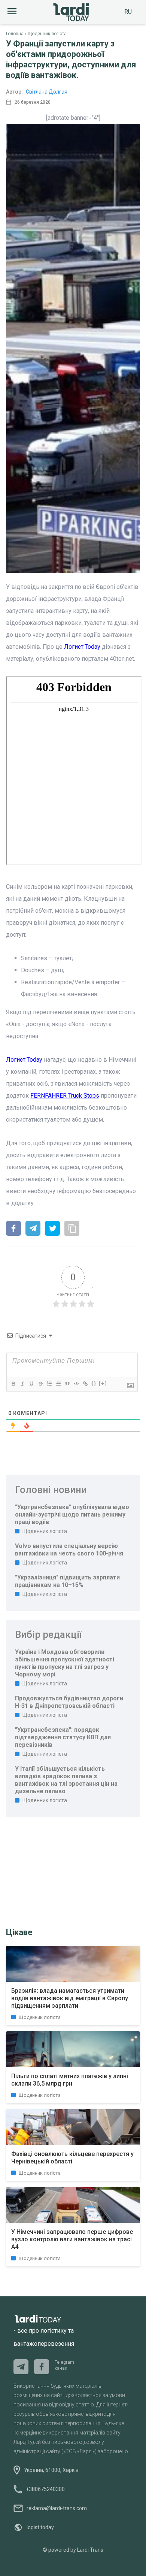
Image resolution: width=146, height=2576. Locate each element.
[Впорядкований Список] (49, 1384)
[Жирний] (13, 1384)
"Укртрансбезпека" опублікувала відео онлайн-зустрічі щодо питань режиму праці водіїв (72, 1514)
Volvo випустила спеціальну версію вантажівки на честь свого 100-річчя (69, 1550)
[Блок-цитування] (67, 1384)
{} (94, 1383)
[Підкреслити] (31, 1384)
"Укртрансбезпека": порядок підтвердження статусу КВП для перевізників (63, 1737)
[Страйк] (40, 1384)
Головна (15, 34)
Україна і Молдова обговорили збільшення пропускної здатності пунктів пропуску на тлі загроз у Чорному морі (65, 1663)
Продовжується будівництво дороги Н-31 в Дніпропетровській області (69, 1702)
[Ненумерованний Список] (58, 1384)
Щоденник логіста (47, 34)
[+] (103, 1383)
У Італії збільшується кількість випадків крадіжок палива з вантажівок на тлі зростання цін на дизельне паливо (66, 1780)
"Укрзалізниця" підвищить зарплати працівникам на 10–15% (67, 1581)
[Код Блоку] (76, 1384)
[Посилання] (85, 1384)
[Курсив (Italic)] (22, 1384)
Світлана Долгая (47, 92)
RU (128, 12)
